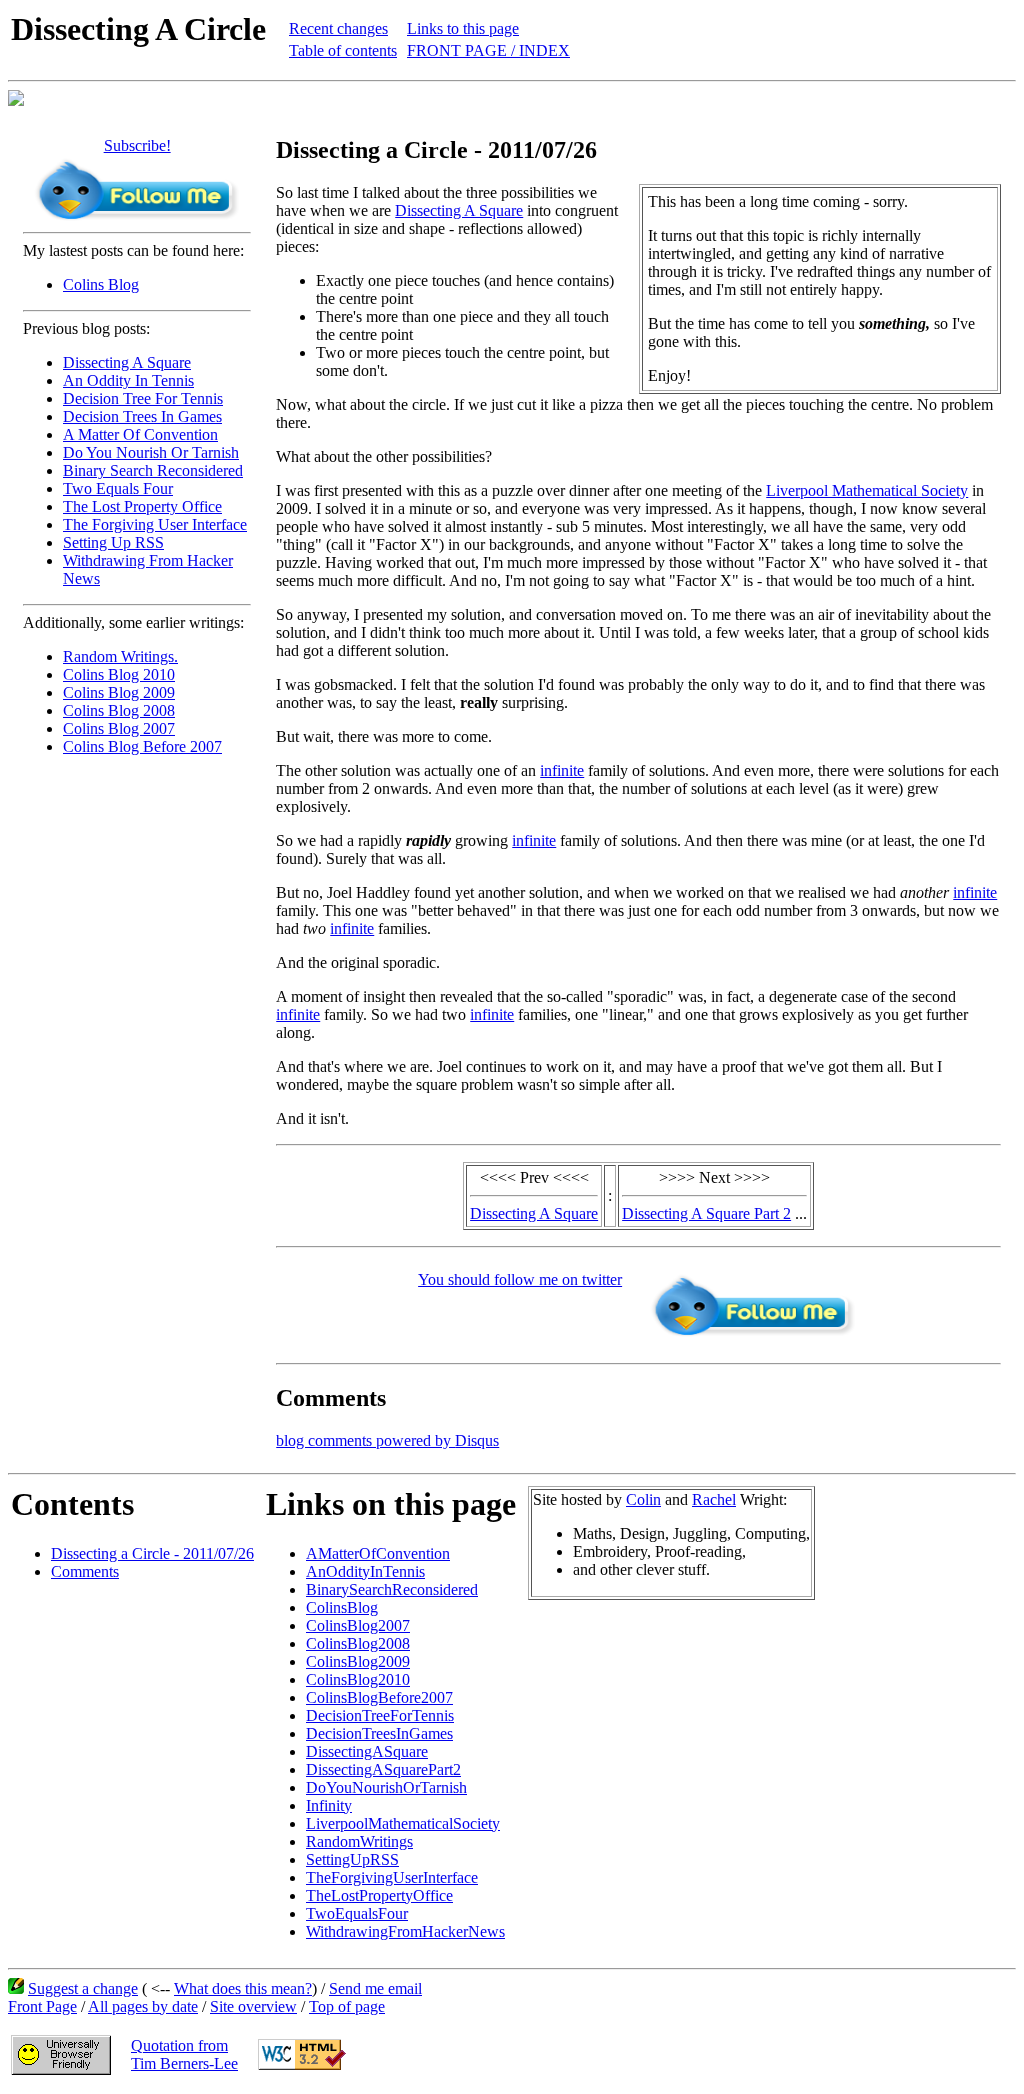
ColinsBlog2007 (358, 1625)
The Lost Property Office (142, 506)
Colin (643, 1499)
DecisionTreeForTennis (380, 1715)
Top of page (347, 2006)
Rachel (714, 1499)
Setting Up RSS (113, 542)
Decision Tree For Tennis (143, 398)
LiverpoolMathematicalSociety (403, 1823)
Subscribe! (137, 145)
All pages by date (143, 2006)
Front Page (42, 2006)
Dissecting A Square (127, 362)
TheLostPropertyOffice (379, 1895)
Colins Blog (101, 284)
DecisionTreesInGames (379, 1733)
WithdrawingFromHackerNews (405, 1931)
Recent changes (338, 28)
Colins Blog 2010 (119, 674)
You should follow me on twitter (520, 1279)
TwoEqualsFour (357, 1913)
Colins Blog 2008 (119, 710)
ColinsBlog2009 (358, 1661)
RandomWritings (359, 1841)
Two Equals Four (118, 488)
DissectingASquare (367, 1751)
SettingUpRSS (352, 1859)
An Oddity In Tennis (128, 380)
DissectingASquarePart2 (383, 1769)
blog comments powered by (387, 1440)
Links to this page (463, 28)
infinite (562, 770)
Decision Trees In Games (142, 416)
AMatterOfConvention (378, 1553)
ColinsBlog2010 (358, 1679)
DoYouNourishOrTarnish (386, 1787)
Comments (85, 1571)
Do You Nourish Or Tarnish (151, 452)
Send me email (375, 1988)
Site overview (253, 2006)
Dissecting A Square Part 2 (706, 1213)
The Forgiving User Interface (155, 524)
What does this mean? (243, 1988)
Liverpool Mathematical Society (867, 490)
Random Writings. (120, 656)
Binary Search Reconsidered (153, 470)
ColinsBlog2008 (358, 1643)
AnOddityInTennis (365, 1571)
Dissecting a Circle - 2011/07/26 (152, 1553)
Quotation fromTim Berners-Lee (184, 2054)
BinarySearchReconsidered (392, 1589)
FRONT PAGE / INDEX (488, 50)
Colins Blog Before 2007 (142, 746)
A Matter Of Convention (140, 434)
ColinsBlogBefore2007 (379, 1697)
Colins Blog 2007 (119, 728)
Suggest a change (83, 1988)
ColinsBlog (342, 1607)
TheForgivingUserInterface (392, 1877)
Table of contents (343, 50)
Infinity (329, 1805)
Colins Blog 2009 (119, 692)
